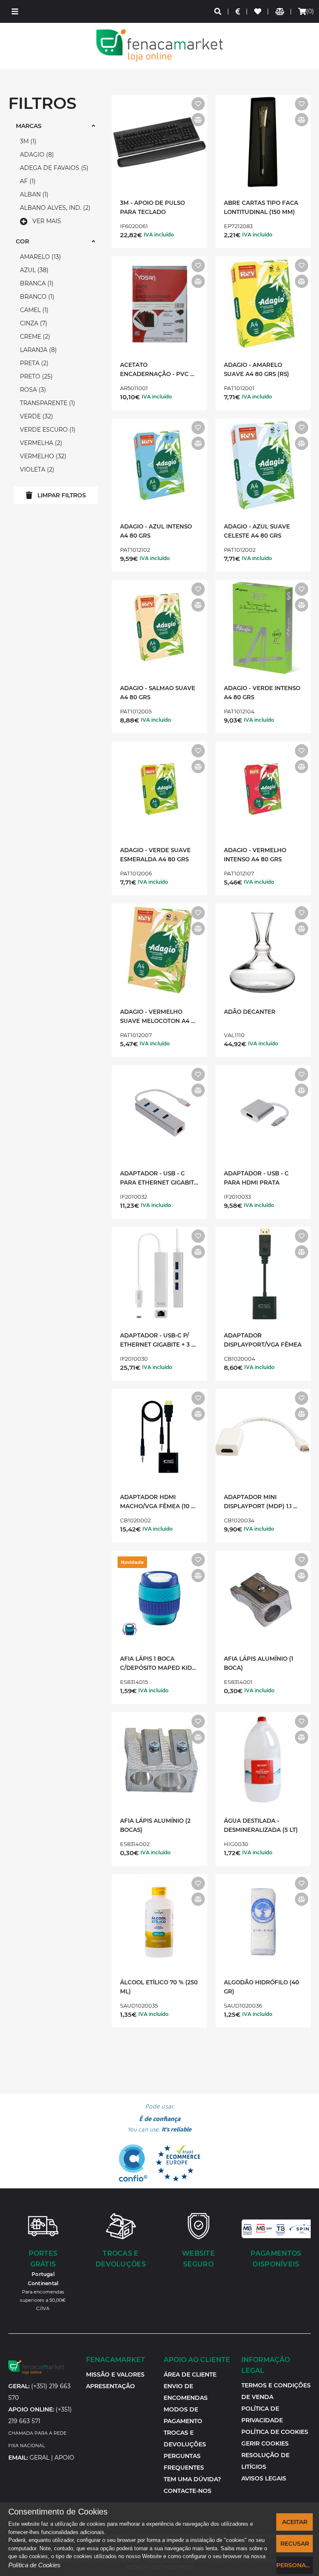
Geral (39, 2458)
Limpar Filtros (62, 495)
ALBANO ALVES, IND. (54, 208)
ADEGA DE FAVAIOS (53, 168)
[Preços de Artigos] (238, 11)
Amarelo (39, 257)
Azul (33, 270)
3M (27, 141)
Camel (33, 310)
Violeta (36, 469)
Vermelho (42, 456)
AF (27, 181)
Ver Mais (47, 221)
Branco (36, 297)
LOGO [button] (159, 45)
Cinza (33, 323)
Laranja (37, 350)
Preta (33, 363)
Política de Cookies (34, 2565)
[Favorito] (198, 104)
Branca (36, 283)
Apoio (64, 2458)
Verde (36, 416)
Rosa (32, 390)
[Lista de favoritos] (258, 11)
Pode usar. (159, 2118)
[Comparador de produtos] (280, 11)
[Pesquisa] (218, 11)
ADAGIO (36, 155)
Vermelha (40, 443)
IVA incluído (159, 235)
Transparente (47, 403)
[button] (15, 11)
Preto (35, 376)
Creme (34, 337)
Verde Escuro (47, 430)
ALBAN (33, 194)
